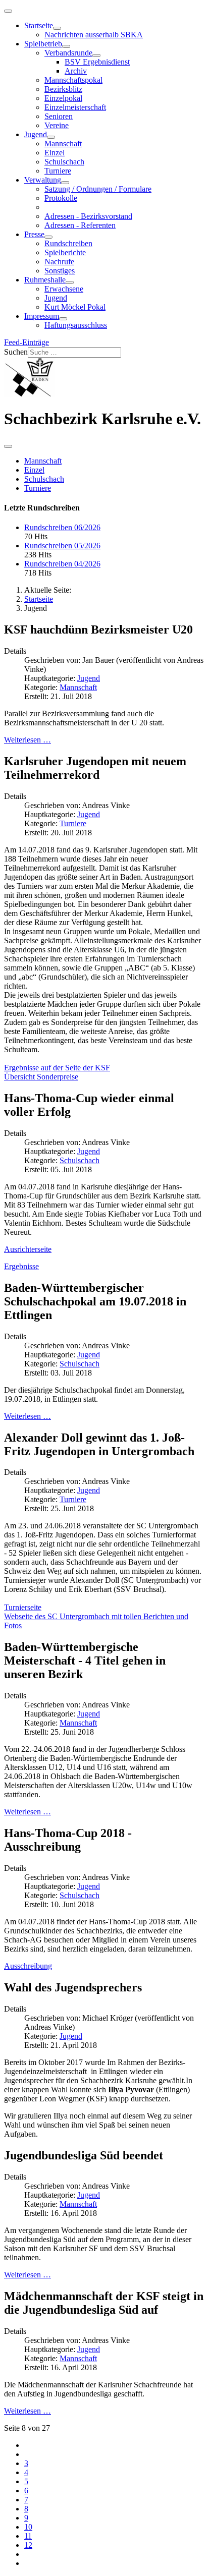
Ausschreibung (28, 1966)
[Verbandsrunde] (96, 55)
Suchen (16, 352)
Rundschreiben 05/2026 (62, 546)
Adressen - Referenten (80, 225)
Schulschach (64, 162)
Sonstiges (60, 271)
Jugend (36, 134)
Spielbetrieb (43, 44)
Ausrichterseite (28, 1249)
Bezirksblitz (63, 89)
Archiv (76, 71)
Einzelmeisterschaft (75, 107)
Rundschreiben (68, 243)
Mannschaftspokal (73, 80)
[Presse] (48, 237)
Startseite (39, 25)
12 (28, 2545)
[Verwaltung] (65, 183)
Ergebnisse (21, 1266)
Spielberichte (65, 252)
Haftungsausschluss (76, 325)
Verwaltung (43, 180)
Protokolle (61, 198)
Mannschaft (63, 144)
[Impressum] (63, 319)
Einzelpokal (63, 98)
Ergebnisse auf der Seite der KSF (57, 1068)
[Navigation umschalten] (8, 11)
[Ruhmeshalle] (70, 282)
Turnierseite (23, 1607)
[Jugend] (51, 137)
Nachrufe (59, 262)
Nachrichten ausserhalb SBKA (94, 35)
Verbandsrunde (68, 53)
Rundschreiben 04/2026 (62, 564)
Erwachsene (64, 289)
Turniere (58, 171)
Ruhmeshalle (45, 280)
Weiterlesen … (28, 740)
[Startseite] (57, 28)
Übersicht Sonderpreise (41, 1077)
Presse (34, 234)
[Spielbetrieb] (66, 46)
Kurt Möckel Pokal (75, 307)
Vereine (57, 125)
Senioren (59, 116)
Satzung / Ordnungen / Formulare (98, 189)
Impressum (42, 316)
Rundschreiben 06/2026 (62, 527)
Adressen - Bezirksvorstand (88, 216)
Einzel (55, 153)
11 (28, 2536)
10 (28, 2527)
